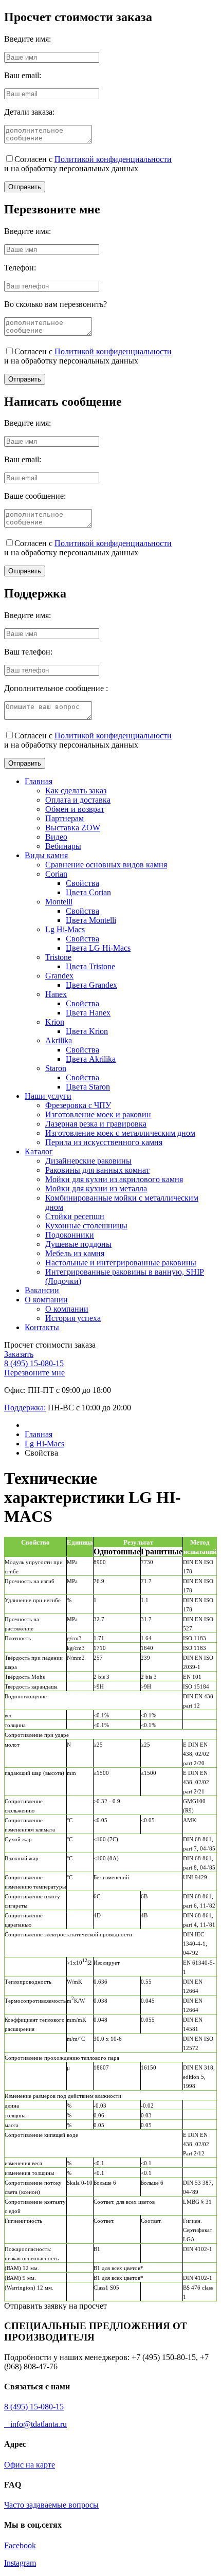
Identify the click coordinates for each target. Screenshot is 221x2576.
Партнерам (65, 818)
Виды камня (46, 855)
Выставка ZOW (73, 828)
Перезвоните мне (34, 1373)
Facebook (20, 2545)
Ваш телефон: (28, 652)
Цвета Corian (88, 892)
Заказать (19, 1354)
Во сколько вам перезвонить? (56, 304)
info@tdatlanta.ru (35, 2424)
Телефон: (20, 268)
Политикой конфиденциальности (113, 159)
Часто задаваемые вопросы (51, 2505)
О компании (46, 1300)
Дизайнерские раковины (88, 1161)
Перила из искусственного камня (104, 1142)
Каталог (39, 1151)
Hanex (56, 994)
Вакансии (42, 1290)
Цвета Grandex (91, 985)
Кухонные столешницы (86, 1226)
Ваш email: (23, 75)
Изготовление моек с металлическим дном (120, 1133)
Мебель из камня (75, 1253)
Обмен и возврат (75, 809)
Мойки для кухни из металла (96, 1189)
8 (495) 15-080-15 (34, 1363)
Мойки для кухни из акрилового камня (114, 1179)
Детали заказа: (29, 112)
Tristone (58, 957)
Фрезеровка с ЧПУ (78, 1105)
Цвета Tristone (90, 966)
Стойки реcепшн (75, 1216)
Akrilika (59, 1040)
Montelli (59, 902)
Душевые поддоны (78, 1244)
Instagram (20, 2563)
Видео (56, 837)
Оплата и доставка (78, 800)
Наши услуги (48, 1096)
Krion (55, 1022)
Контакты (42, 1327)
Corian (56, 874)
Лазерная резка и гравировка (96, 1124)
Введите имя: (27, 39)
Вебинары (63, 846)
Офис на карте (30, 2465)
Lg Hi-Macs (65, 929)
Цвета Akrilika (91, 1059)
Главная (39, 781)
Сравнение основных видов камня (106, 865)
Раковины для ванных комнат (97, 1170)
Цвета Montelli (91, 920)
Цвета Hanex (88, 1013)
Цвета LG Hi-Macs (98, 948)
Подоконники (70, 1235)
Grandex (59, 976)
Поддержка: (25, 1408)
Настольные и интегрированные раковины (121, 1263)
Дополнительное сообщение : (56, 688)
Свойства (82, 883)
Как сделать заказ (76, 791)
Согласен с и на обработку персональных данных (88, 164)
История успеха (73, 1318)
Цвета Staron (88, 1087)
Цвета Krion (87, 1031)
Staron (56, 1068)
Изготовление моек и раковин (98, 1114)
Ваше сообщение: (35, 496)
